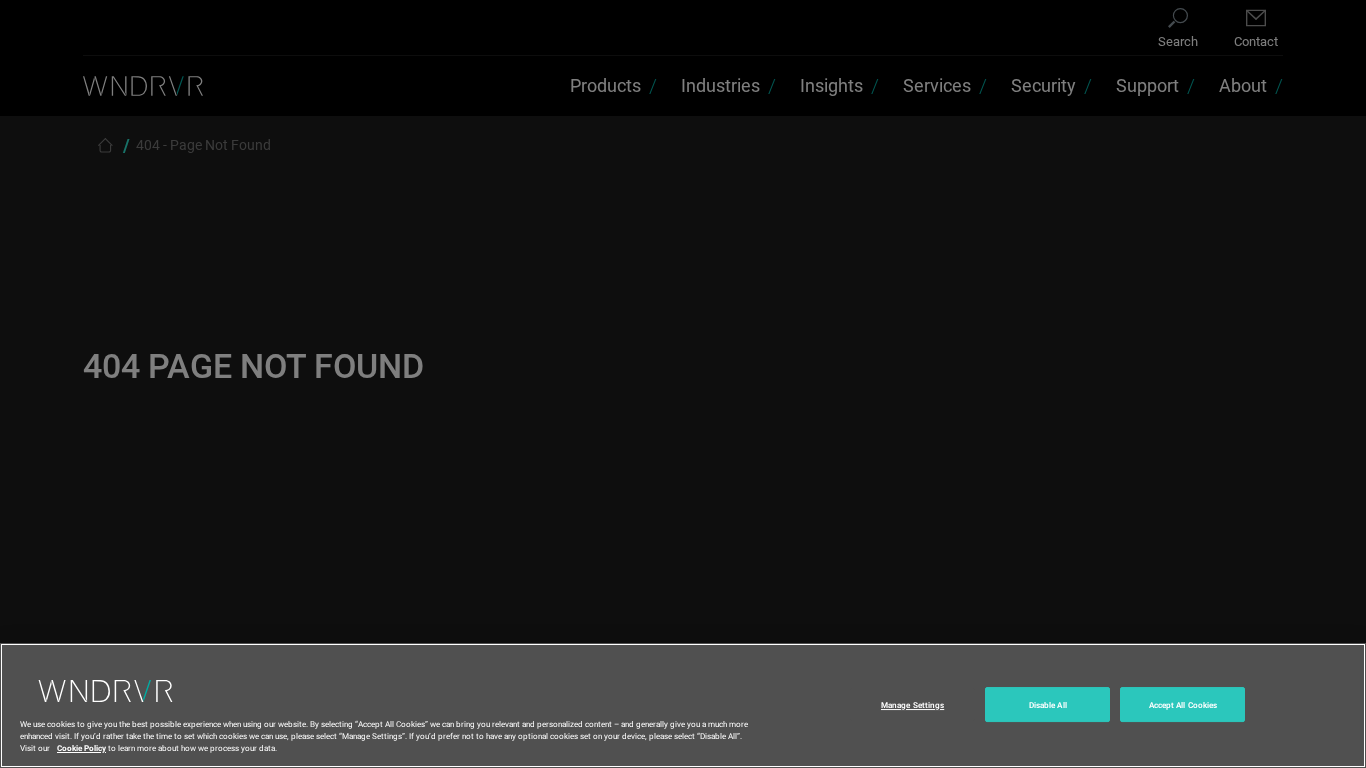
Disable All (1048, 704)
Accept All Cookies (1183, 704)
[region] (683, 705)
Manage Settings (912, 704)
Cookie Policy (81, 746)
